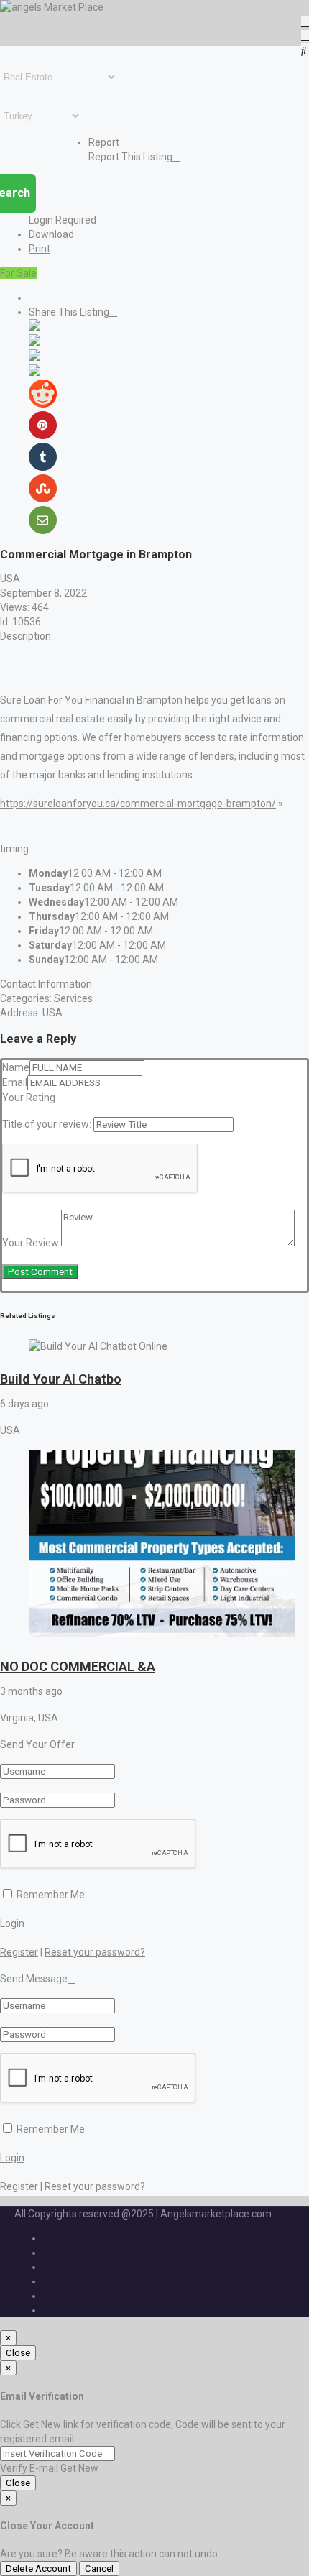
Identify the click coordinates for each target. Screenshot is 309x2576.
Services (73, 998)
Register (19, 1952)
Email (15, 1082)
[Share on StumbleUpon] (43, 499)
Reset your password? (95, 1952)
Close (18, 2353)
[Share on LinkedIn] (34, 357)
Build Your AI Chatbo (61, 1379)
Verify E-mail (29, 2468)
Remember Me (50, 1895)
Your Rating (29, 1098)
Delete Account (38, 2568)
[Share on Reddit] (43, 404)
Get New (79, 2468)
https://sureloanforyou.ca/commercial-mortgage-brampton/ (138, 804)
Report (104, 142)
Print (40, 249)
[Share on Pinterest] (43, 436)
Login (12, 1923)
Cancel (99, 2568)
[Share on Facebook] (34, 327)
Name (16, 1067)
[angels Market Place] (52, 7)
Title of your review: (47, 1124)
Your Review (31, 1243)
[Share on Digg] (34, 372)
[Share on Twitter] (34, 342)
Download (51, 234)
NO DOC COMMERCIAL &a (78, 1666)
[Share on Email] (43, 530)
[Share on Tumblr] (43, 467)
